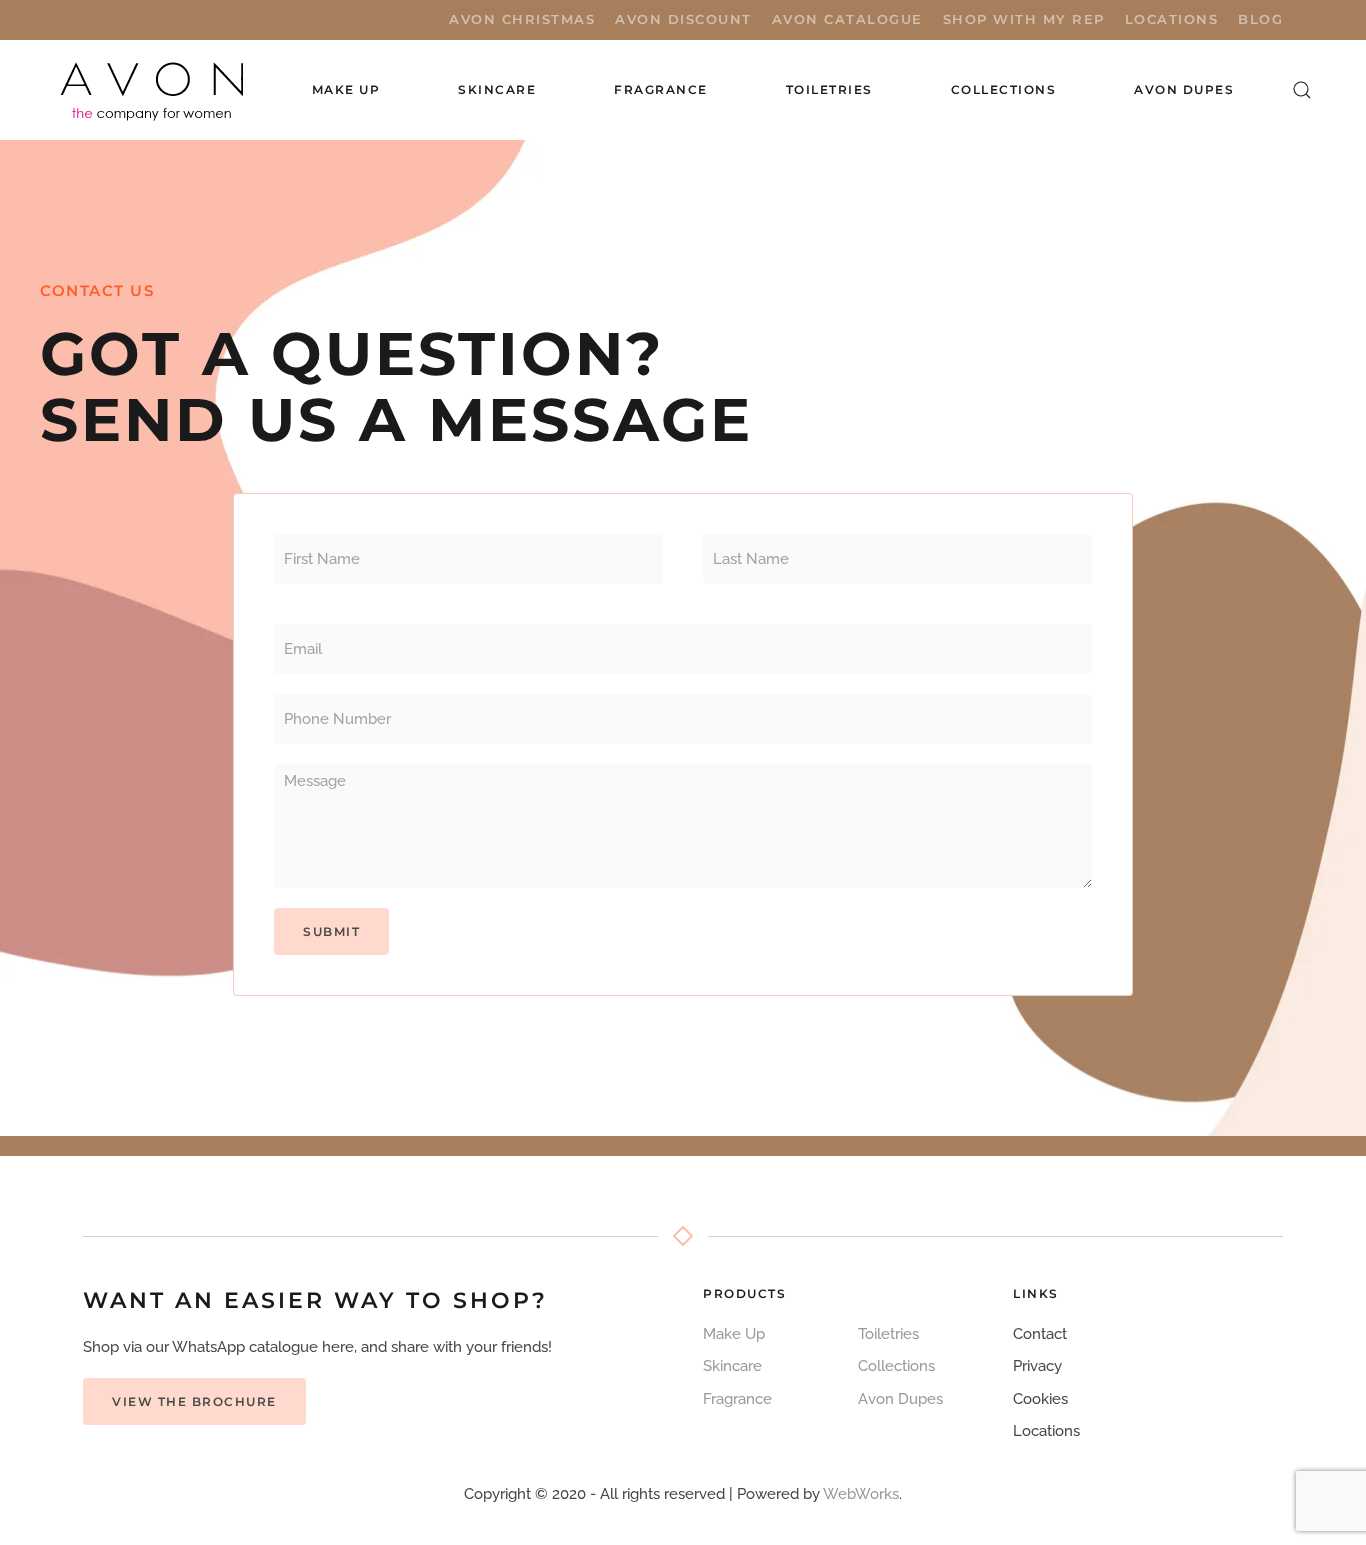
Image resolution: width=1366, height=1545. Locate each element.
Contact (1040, 1334)
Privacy (1037, 1366)
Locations (1172, 19)
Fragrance (737, 1399)
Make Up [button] (346, 89)
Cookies (1040, 1399)
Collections (1004, 89)
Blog (1260, 19)
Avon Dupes (1184, 89)
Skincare (732, 1366)
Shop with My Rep (1024, 19)
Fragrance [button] (661, 89)
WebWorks (861, 1494)
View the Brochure (194, 1401)
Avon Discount (683, 19)
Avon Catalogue (847, 19)
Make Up (734, 1334)
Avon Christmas (522, 19)
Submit (331, 931)
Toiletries (888, 1334)
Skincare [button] (497, 89)
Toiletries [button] (829, 89)
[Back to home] (154, 90)
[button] (1302, 90)
